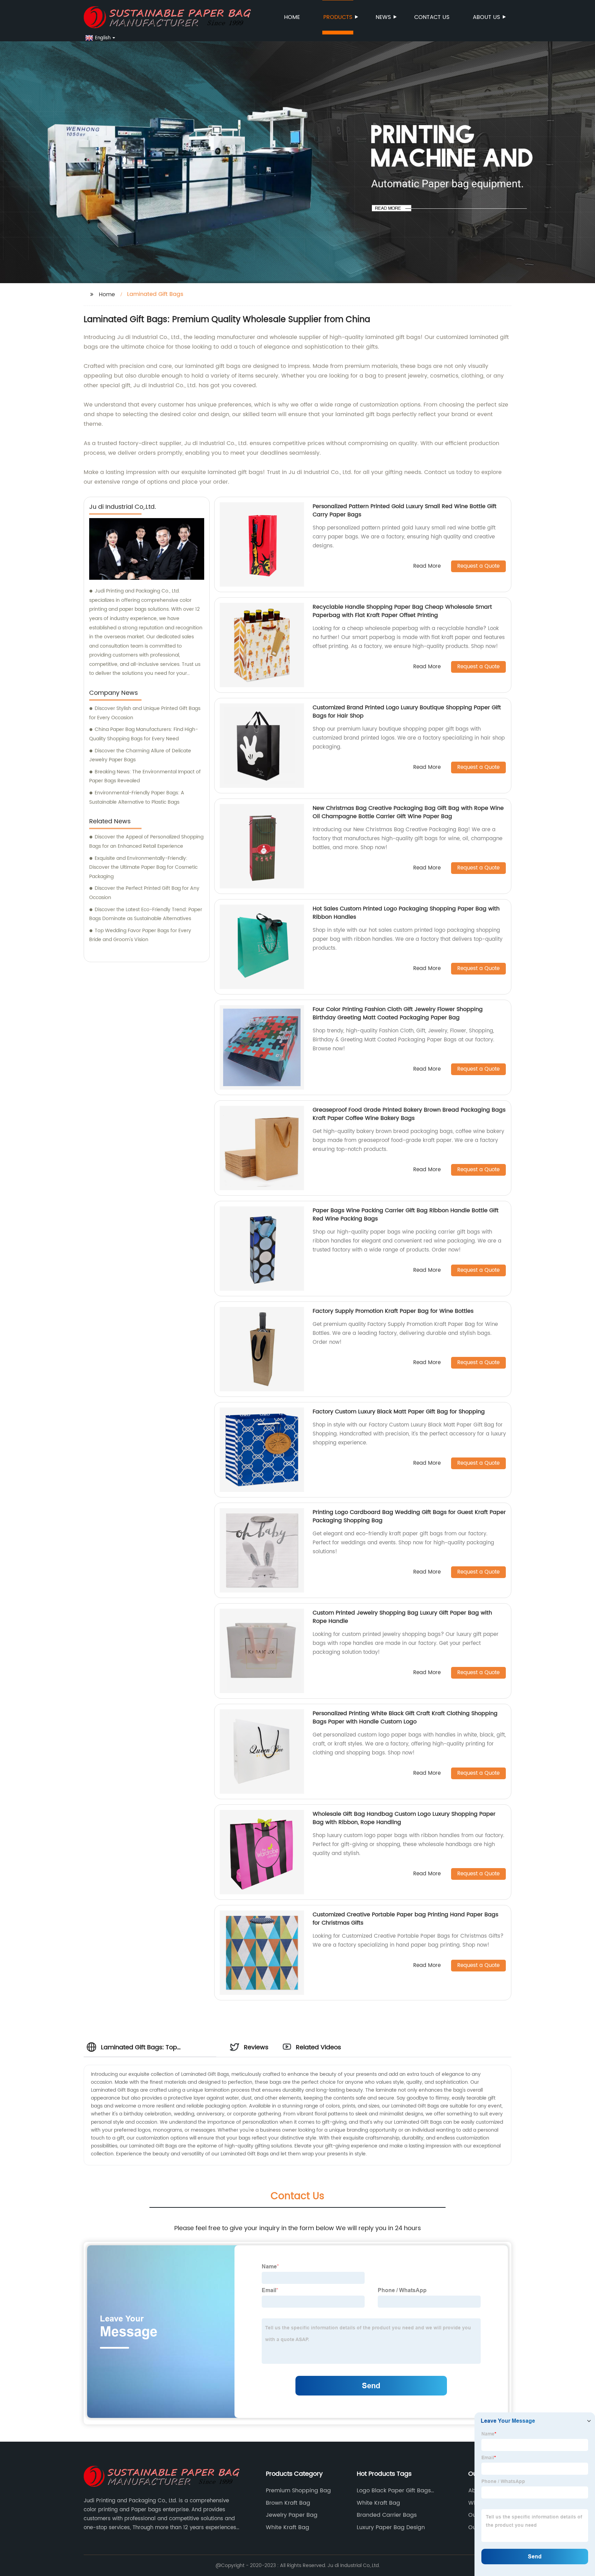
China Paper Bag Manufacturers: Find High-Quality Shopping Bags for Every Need (144, 734)
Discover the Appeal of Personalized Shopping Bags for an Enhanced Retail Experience (146, 842)
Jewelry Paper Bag (292, 2515)
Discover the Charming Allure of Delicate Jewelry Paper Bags (140, 755)
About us (486, 17)
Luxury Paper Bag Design (391, 2527)
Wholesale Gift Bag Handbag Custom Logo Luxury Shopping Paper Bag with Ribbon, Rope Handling (404, 1818)
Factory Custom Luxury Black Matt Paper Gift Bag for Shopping (399, 1412)
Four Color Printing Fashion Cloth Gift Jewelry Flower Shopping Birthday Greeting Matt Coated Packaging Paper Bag (398, 1013)
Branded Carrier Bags (387, 2515)
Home (292, 17)
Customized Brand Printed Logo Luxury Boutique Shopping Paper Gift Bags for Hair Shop (407, 712)
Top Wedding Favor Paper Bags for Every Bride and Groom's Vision (140, 935)
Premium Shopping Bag (298, 2491)
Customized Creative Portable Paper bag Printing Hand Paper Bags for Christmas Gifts (405, 1919)
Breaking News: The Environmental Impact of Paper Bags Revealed (145, 776)
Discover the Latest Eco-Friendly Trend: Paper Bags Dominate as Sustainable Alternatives (146, 914)
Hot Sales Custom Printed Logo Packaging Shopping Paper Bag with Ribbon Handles (406, 913)
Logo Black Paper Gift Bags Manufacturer (394, 2491)
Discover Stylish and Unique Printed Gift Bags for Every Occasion (145, 713)
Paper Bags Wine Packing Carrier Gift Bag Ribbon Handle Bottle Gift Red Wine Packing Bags (406, 1215)
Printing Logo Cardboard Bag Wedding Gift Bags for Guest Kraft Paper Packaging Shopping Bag (409, 1516)
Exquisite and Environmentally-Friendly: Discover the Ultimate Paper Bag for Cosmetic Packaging (143, 867)
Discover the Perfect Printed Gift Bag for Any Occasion (144, 893)
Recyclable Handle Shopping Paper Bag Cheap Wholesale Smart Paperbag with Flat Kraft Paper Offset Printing (402, 611)
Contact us (432, 17)
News (383, 17)
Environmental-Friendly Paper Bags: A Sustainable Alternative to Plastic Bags (137, 797)
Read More (427, 566)
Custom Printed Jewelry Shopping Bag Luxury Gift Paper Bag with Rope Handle (402, 1617)
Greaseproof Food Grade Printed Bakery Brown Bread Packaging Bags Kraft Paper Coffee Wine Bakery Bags (409, 1114)
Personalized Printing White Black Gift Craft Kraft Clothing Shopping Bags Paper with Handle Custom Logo (405, 1718)
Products (338, 17)
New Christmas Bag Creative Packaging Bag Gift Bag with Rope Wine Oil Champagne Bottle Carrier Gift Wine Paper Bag (408, 812)
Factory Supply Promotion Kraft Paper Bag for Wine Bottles (393, 1311)
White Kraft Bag (288, 2527)
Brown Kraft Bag (288, 2503)
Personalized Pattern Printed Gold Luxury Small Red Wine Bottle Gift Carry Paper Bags (405, 511)
